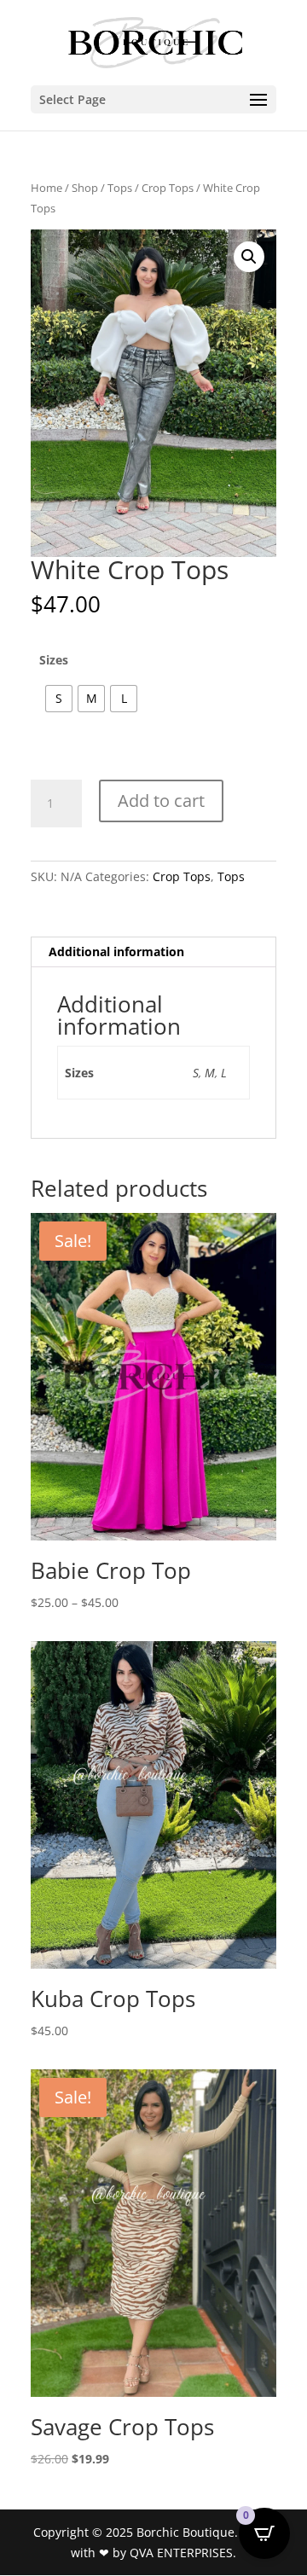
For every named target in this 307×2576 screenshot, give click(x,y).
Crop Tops (168, 188)
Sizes (54, 660)
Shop (85, 188)
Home (46, 188)
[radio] (59, 699)
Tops (120, 188)
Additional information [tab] (116, 951)
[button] (249, 257)
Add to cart (161, 801)
